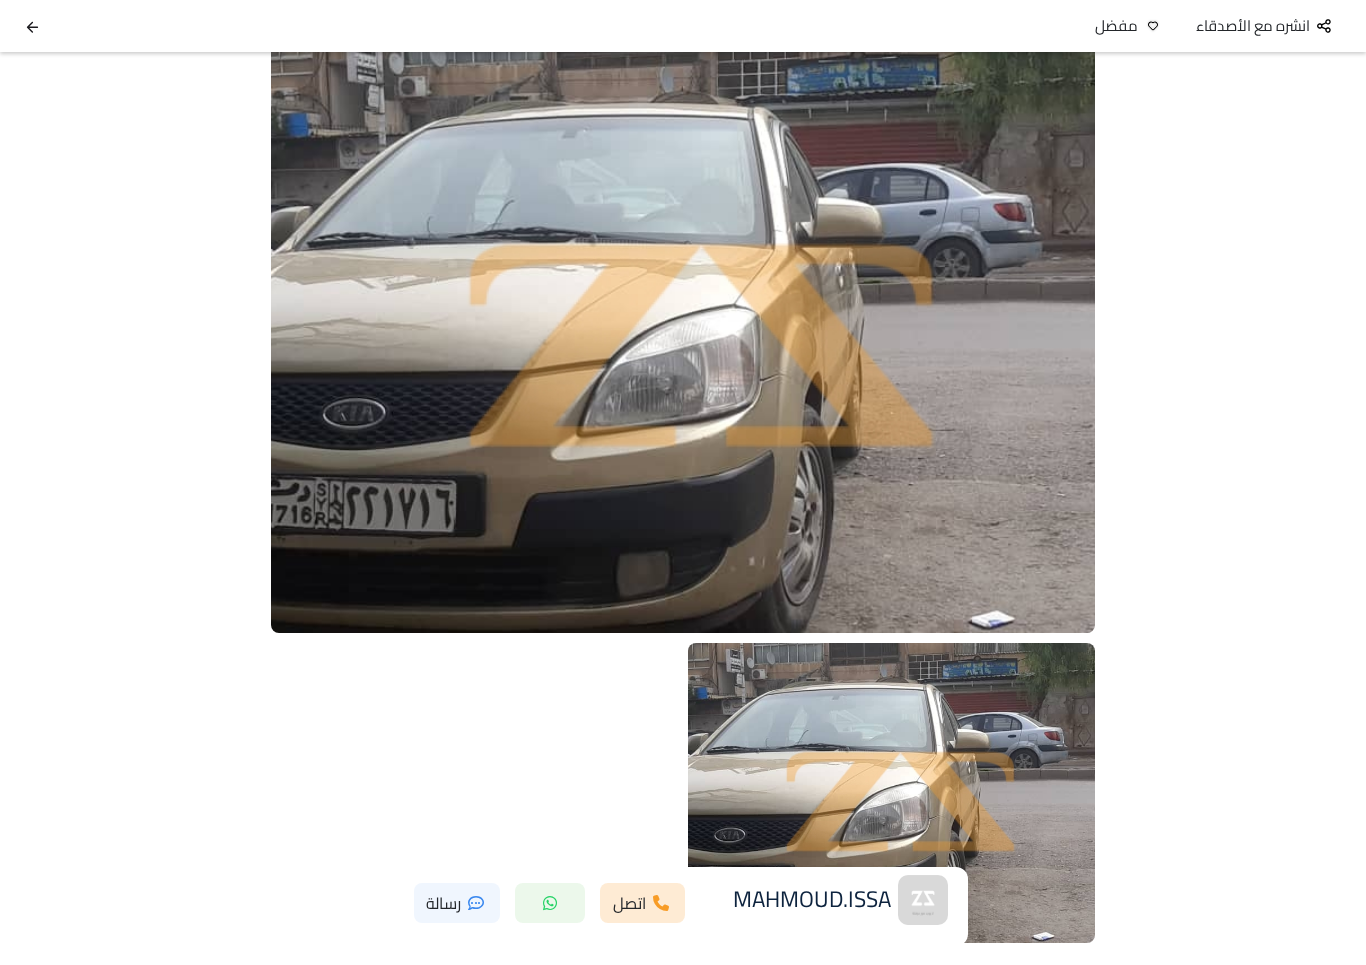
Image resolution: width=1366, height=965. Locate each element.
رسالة (443, 903)
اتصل (629, 903)
